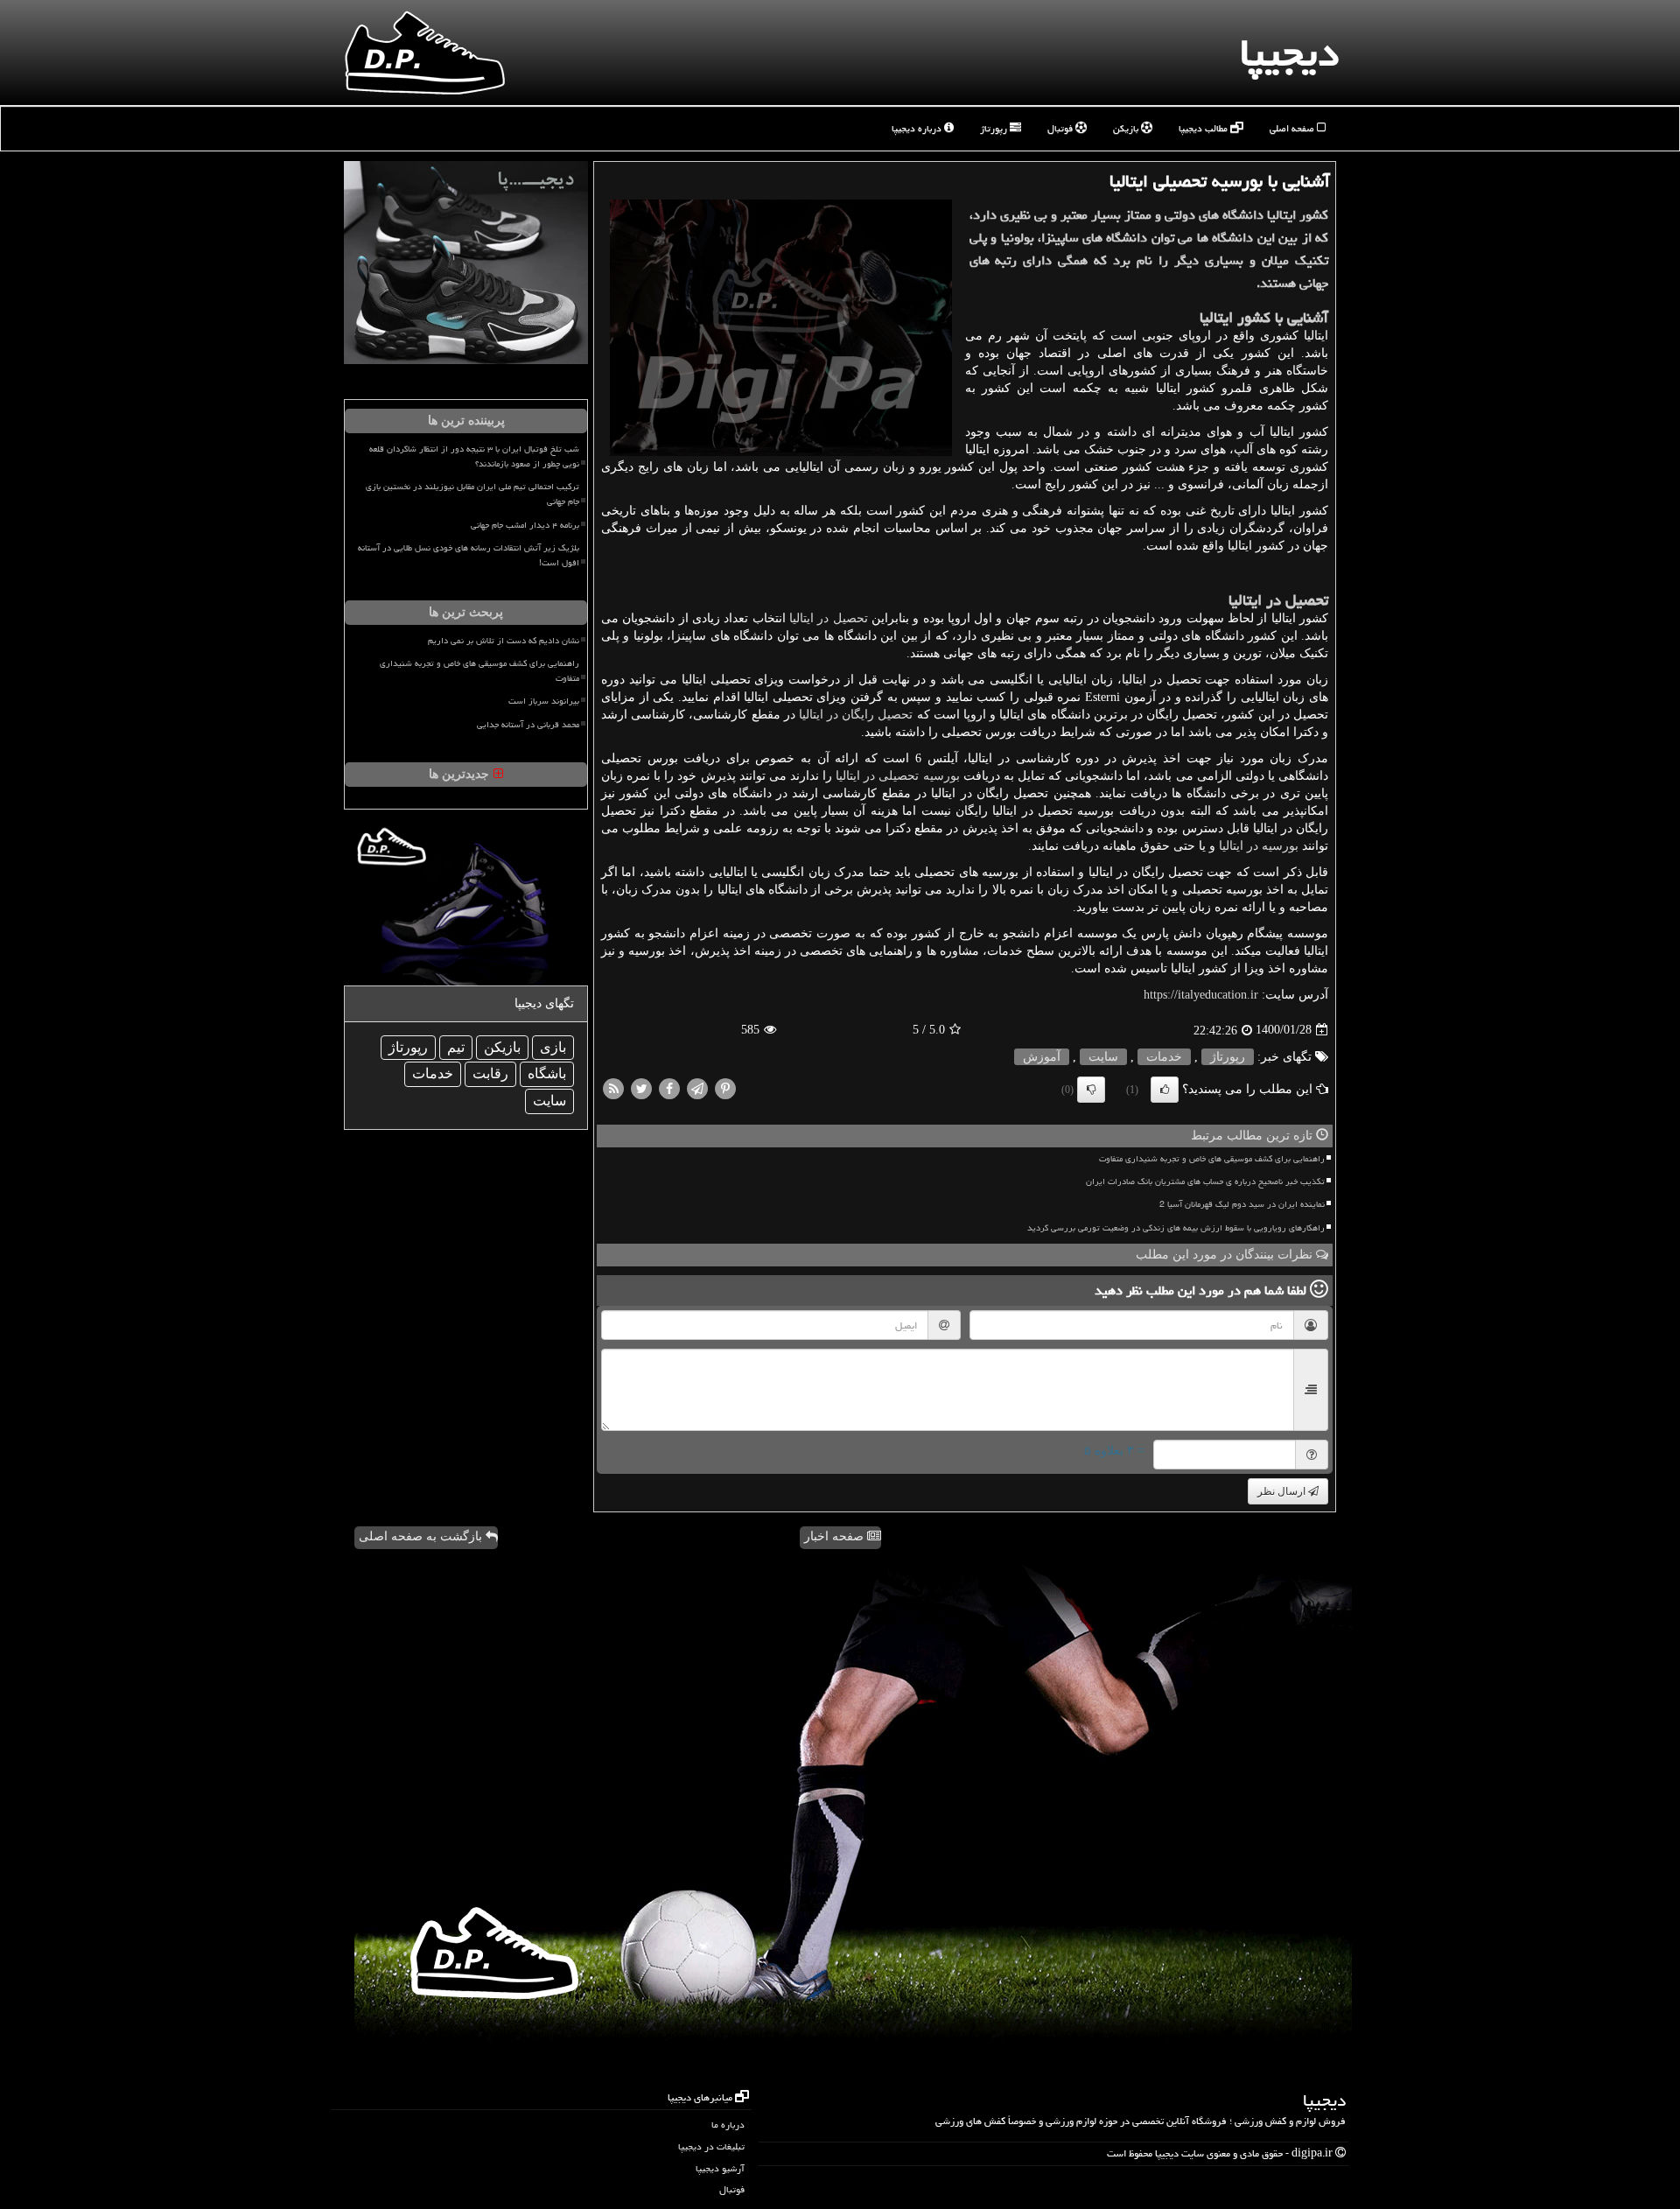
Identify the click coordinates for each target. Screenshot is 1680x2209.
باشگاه (547, 1073)
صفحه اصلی (1293, 128)
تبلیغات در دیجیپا (711, 2146)
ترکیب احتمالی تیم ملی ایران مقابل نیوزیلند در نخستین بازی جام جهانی (472, 494)
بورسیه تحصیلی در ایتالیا (897, 776)
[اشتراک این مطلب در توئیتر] (641, 1087)
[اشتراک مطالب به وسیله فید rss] (613, 1087)
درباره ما (728, 2125)
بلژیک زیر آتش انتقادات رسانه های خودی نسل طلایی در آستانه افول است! (469, 555)
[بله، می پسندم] (1165, 1090)
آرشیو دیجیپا (720, 2168)
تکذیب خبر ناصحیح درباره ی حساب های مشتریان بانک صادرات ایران (1205, 1182)
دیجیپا (1289, 53)
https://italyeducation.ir (1201, 995)
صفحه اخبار (836, 1536)
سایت (1103, 1057)
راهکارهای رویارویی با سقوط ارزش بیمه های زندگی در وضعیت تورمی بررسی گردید (1176, 1228)
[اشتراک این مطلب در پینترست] (725, 1087)
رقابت (490, 1073)
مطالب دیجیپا (1204, 128)
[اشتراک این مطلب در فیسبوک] (669, 1087)
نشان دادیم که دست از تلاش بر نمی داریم (504, 641)
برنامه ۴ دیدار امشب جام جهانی (525, 525)
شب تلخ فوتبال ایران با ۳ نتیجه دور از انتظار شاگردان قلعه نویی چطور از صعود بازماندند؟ (474, 456)
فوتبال (1061, 128)
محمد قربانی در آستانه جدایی (528, 725)
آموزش (1042, 1057)
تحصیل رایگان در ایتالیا (856, 715)
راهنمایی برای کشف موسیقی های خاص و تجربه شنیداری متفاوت (1212, 1159)
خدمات (1164, 1057)
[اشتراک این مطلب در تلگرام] (697, 1087)
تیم (456, 1047)
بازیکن (1127, 128)
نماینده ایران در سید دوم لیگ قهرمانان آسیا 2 (1242, 1204)
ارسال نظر (1283, 1491)
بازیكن (502, 1047)
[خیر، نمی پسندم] (1091, 1090)
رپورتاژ (995, 128)
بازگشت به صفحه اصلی (422, 1536)
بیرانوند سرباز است (544, 701)
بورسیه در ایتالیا (1259, 846)
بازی (553, 1047)
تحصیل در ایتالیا (829, 618)
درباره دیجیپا (918, 128)
